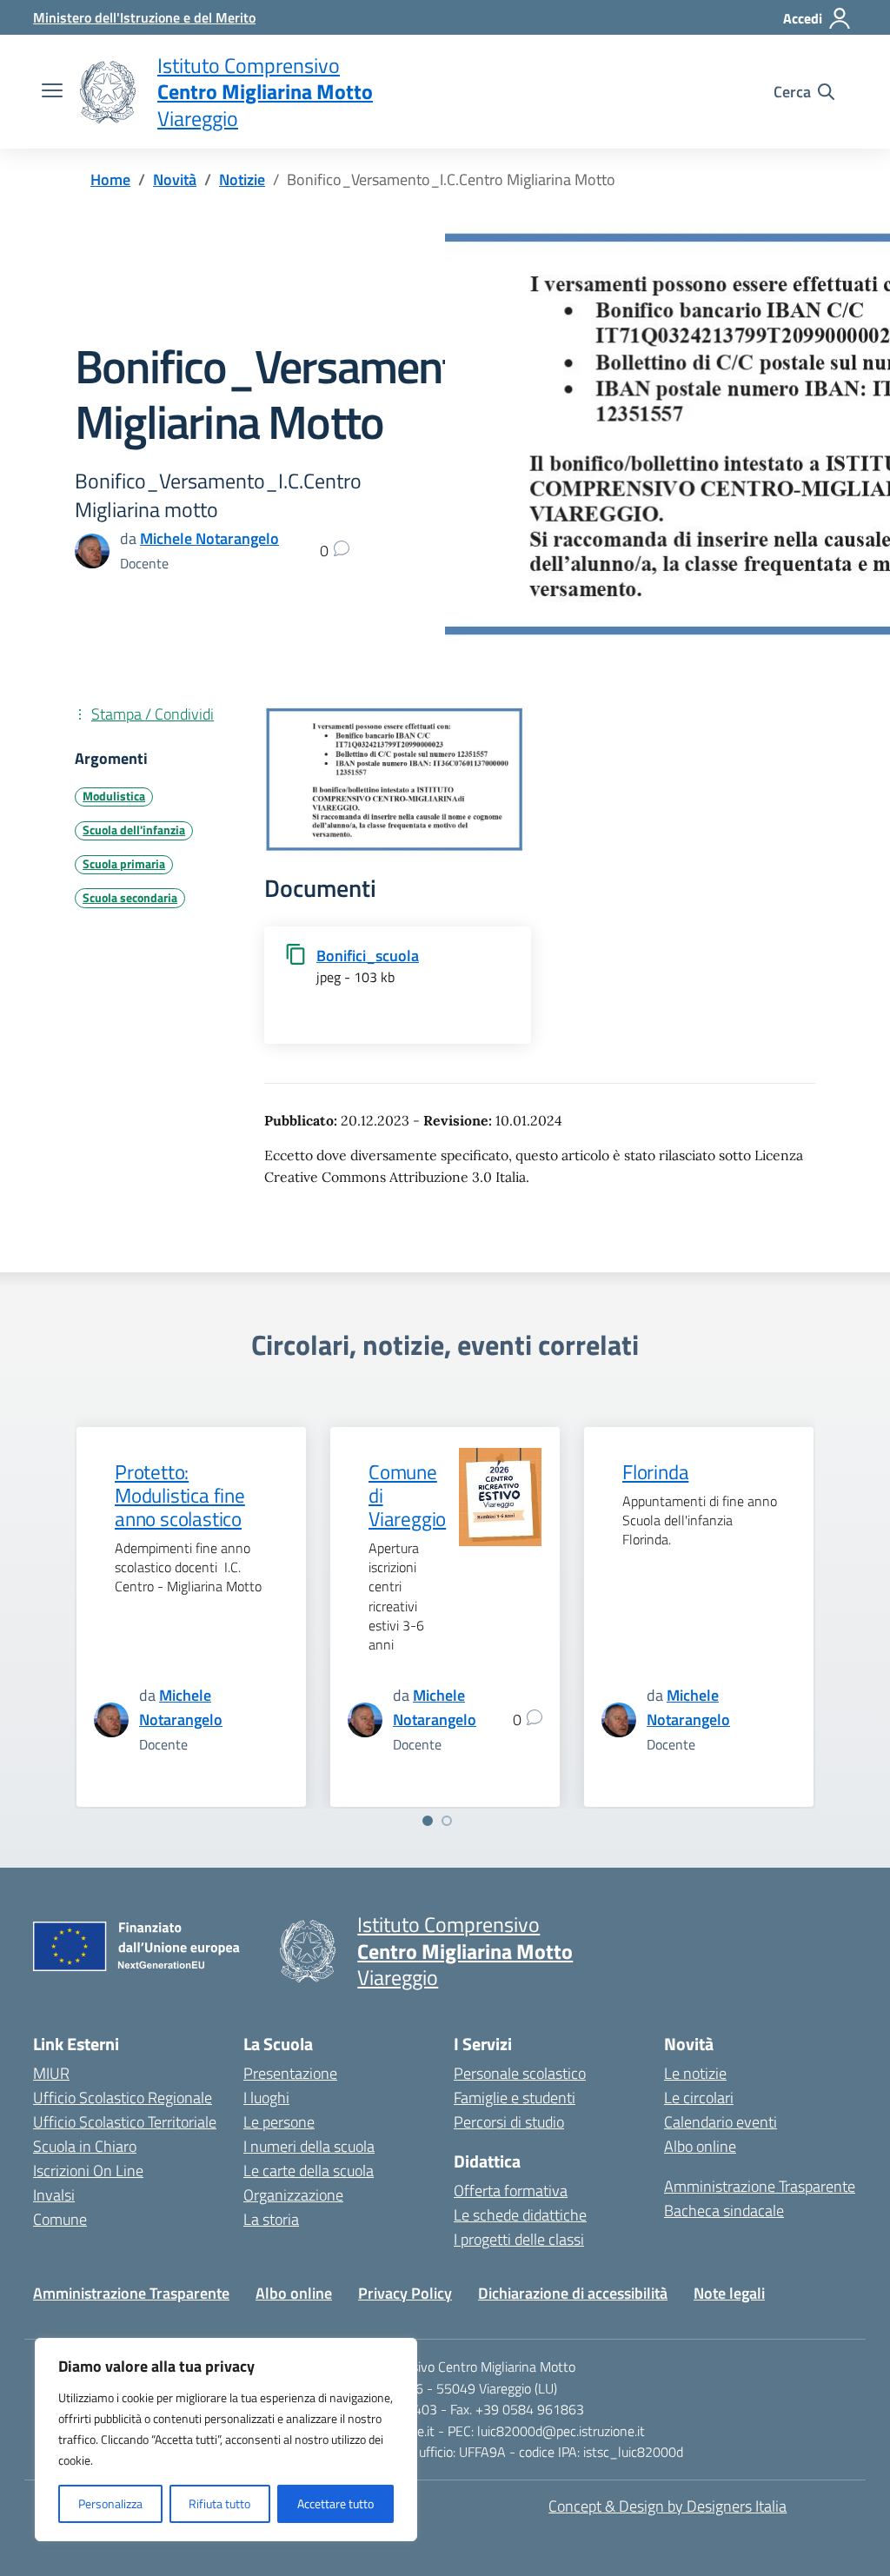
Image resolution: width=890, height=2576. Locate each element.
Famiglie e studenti (515, 2098)
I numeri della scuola (309, 2146)
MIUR (51, 2073)
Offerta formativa (511, 2191)
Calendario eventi (721, 2122)
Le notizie (695, 2073)
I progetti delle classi (519, 2239)
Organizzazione (293, 2195)
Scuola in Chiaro (85, 2146)
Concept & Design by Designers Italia (667, 2506)
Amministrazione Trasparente (760, 2186)
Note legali (729, 2293)
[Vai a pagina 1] (428, 1821)
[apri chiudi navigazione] (52, 92)
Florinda (655, 1472)
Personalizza (110, 2503)
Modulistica (114, 796)
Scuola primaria (124, 864)
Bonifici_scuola (368, 956)
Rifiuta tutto (219, 2503)
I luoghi (266, 2098)
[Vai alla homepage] (108, 92)
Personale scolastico (520, 2073)
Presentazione (290, 2073)
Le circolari (699, 2098)
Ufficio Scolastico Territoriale (125, 2122)
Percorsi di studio (509, 2122)
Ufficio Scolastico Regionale (123, 2098)
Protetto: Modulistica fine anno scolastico (180, 1496)
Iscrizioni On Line (88, 2171)
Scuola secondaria (130, 898)
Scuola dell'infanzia (134, 830)
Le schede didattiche (520, 2215)
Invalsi (54, 2195)
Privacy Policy (405, 2293)
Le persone (279, 2122)
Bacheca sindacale (724, 2211)
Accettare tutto (335, 2503)
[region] (226, 2440)
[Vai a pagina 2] (447, 1821)
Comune (60, 2219)
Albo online (700, 2146)
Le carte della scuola (309, 2171)
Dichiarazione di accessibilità (573, 2293)
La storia (271, 2219)
